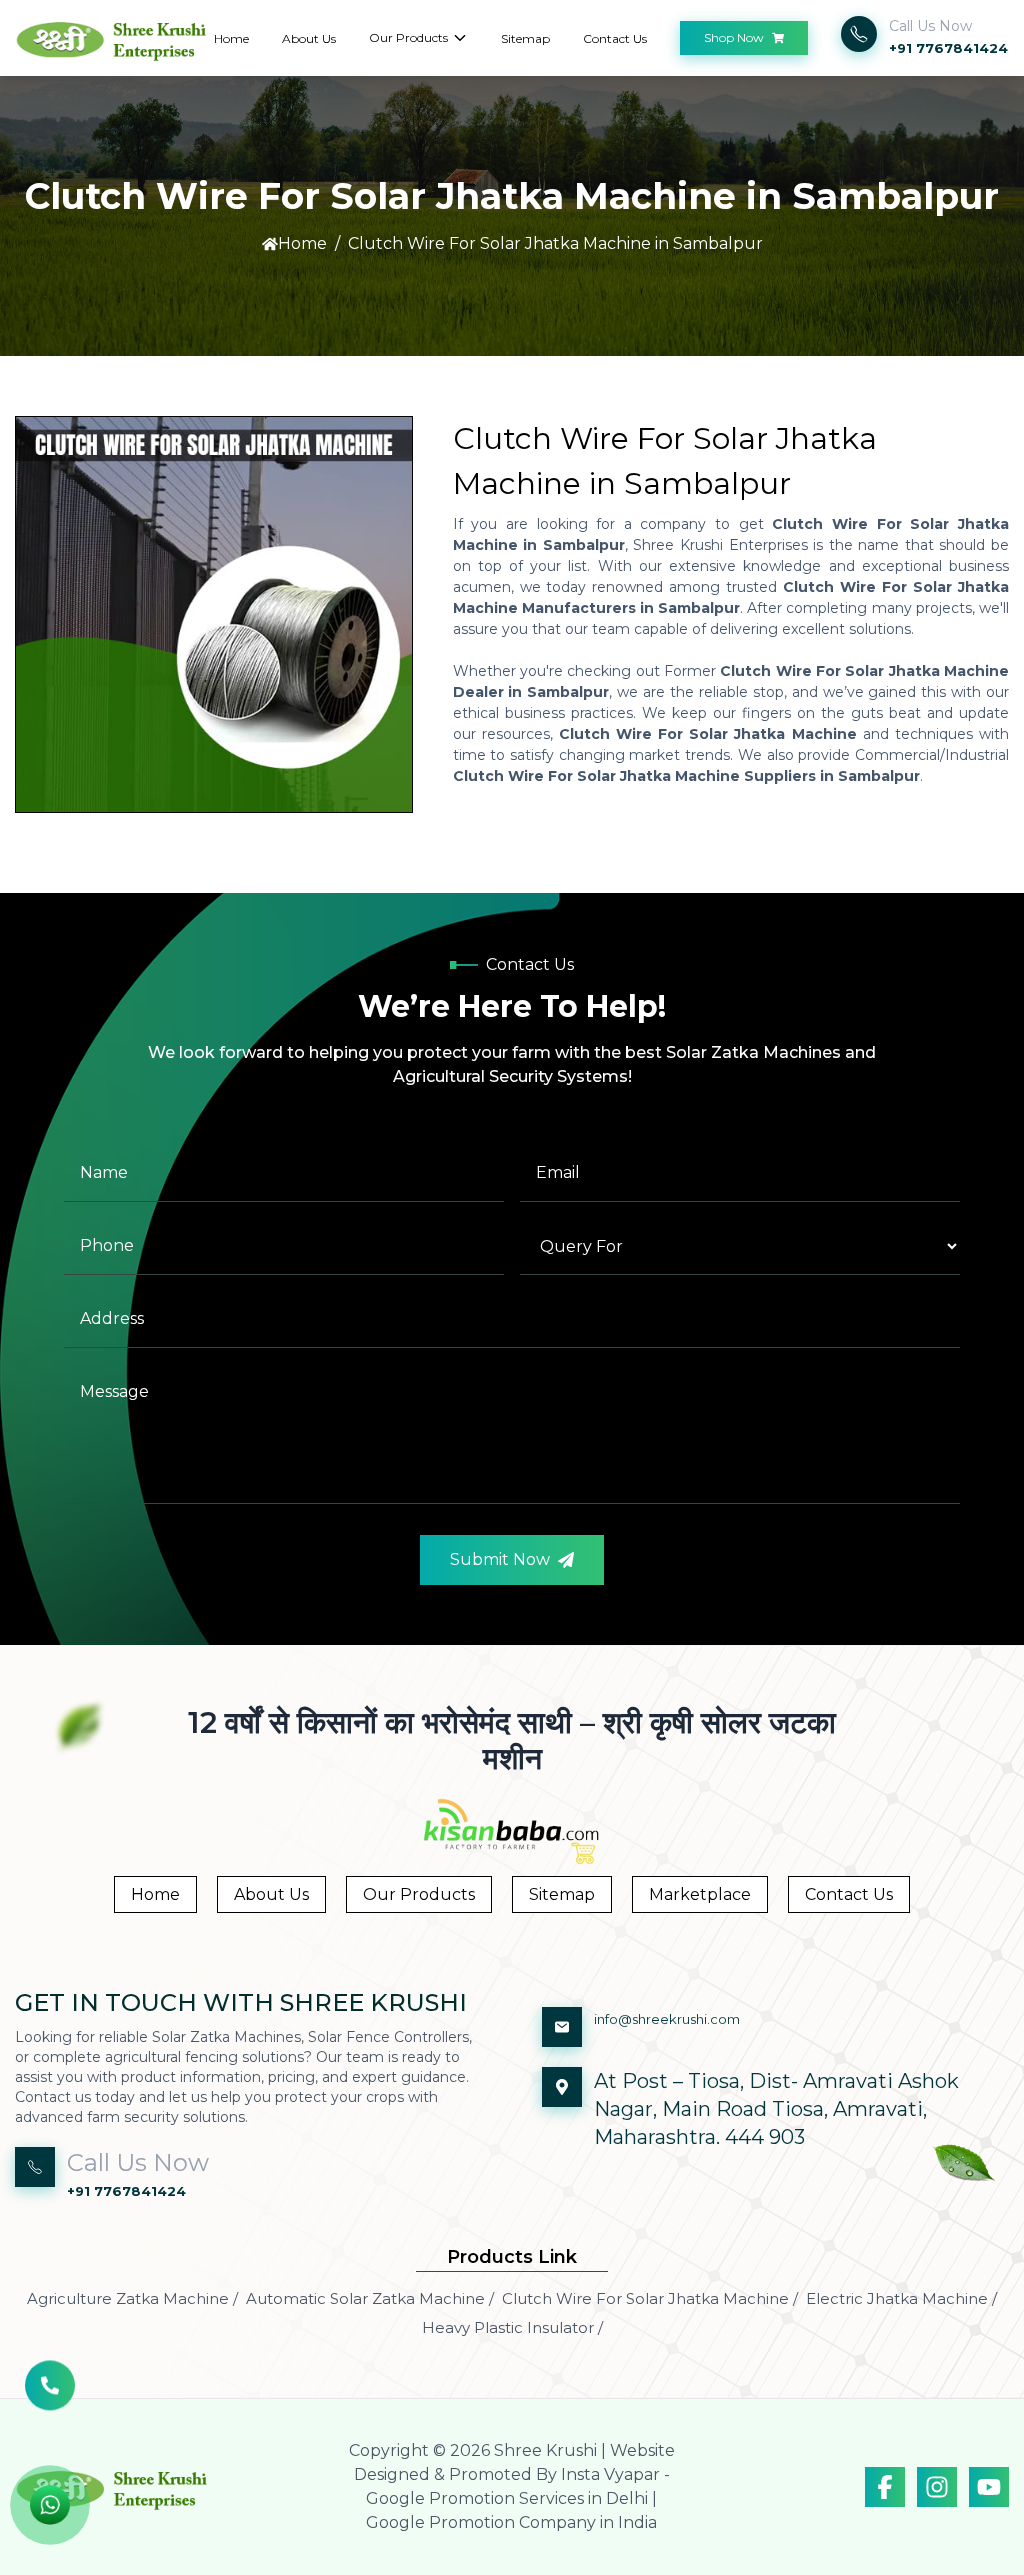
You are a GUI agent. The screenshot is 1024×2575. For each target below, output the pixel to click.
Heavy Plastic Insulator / (512, 2327)
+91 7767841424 (948, 48)
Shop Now (734, 37)
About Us (309, 38)
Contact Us (615, 38)
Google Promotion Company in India (511, 2522)
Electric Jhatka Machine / (901, 2298)
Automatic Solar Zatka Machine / (370, 2298)
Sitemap (525, 38)
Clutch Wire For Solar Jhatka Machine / (650, 2298)
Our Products (408, 37)
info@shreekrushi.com (667, 2019)
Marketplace (700, 1894)
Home (231, 38)
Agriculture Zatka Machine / (132, 2298)
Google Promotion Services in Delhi (507, 2498)
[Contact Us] (50, 2397)
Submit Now (500, 1559)
